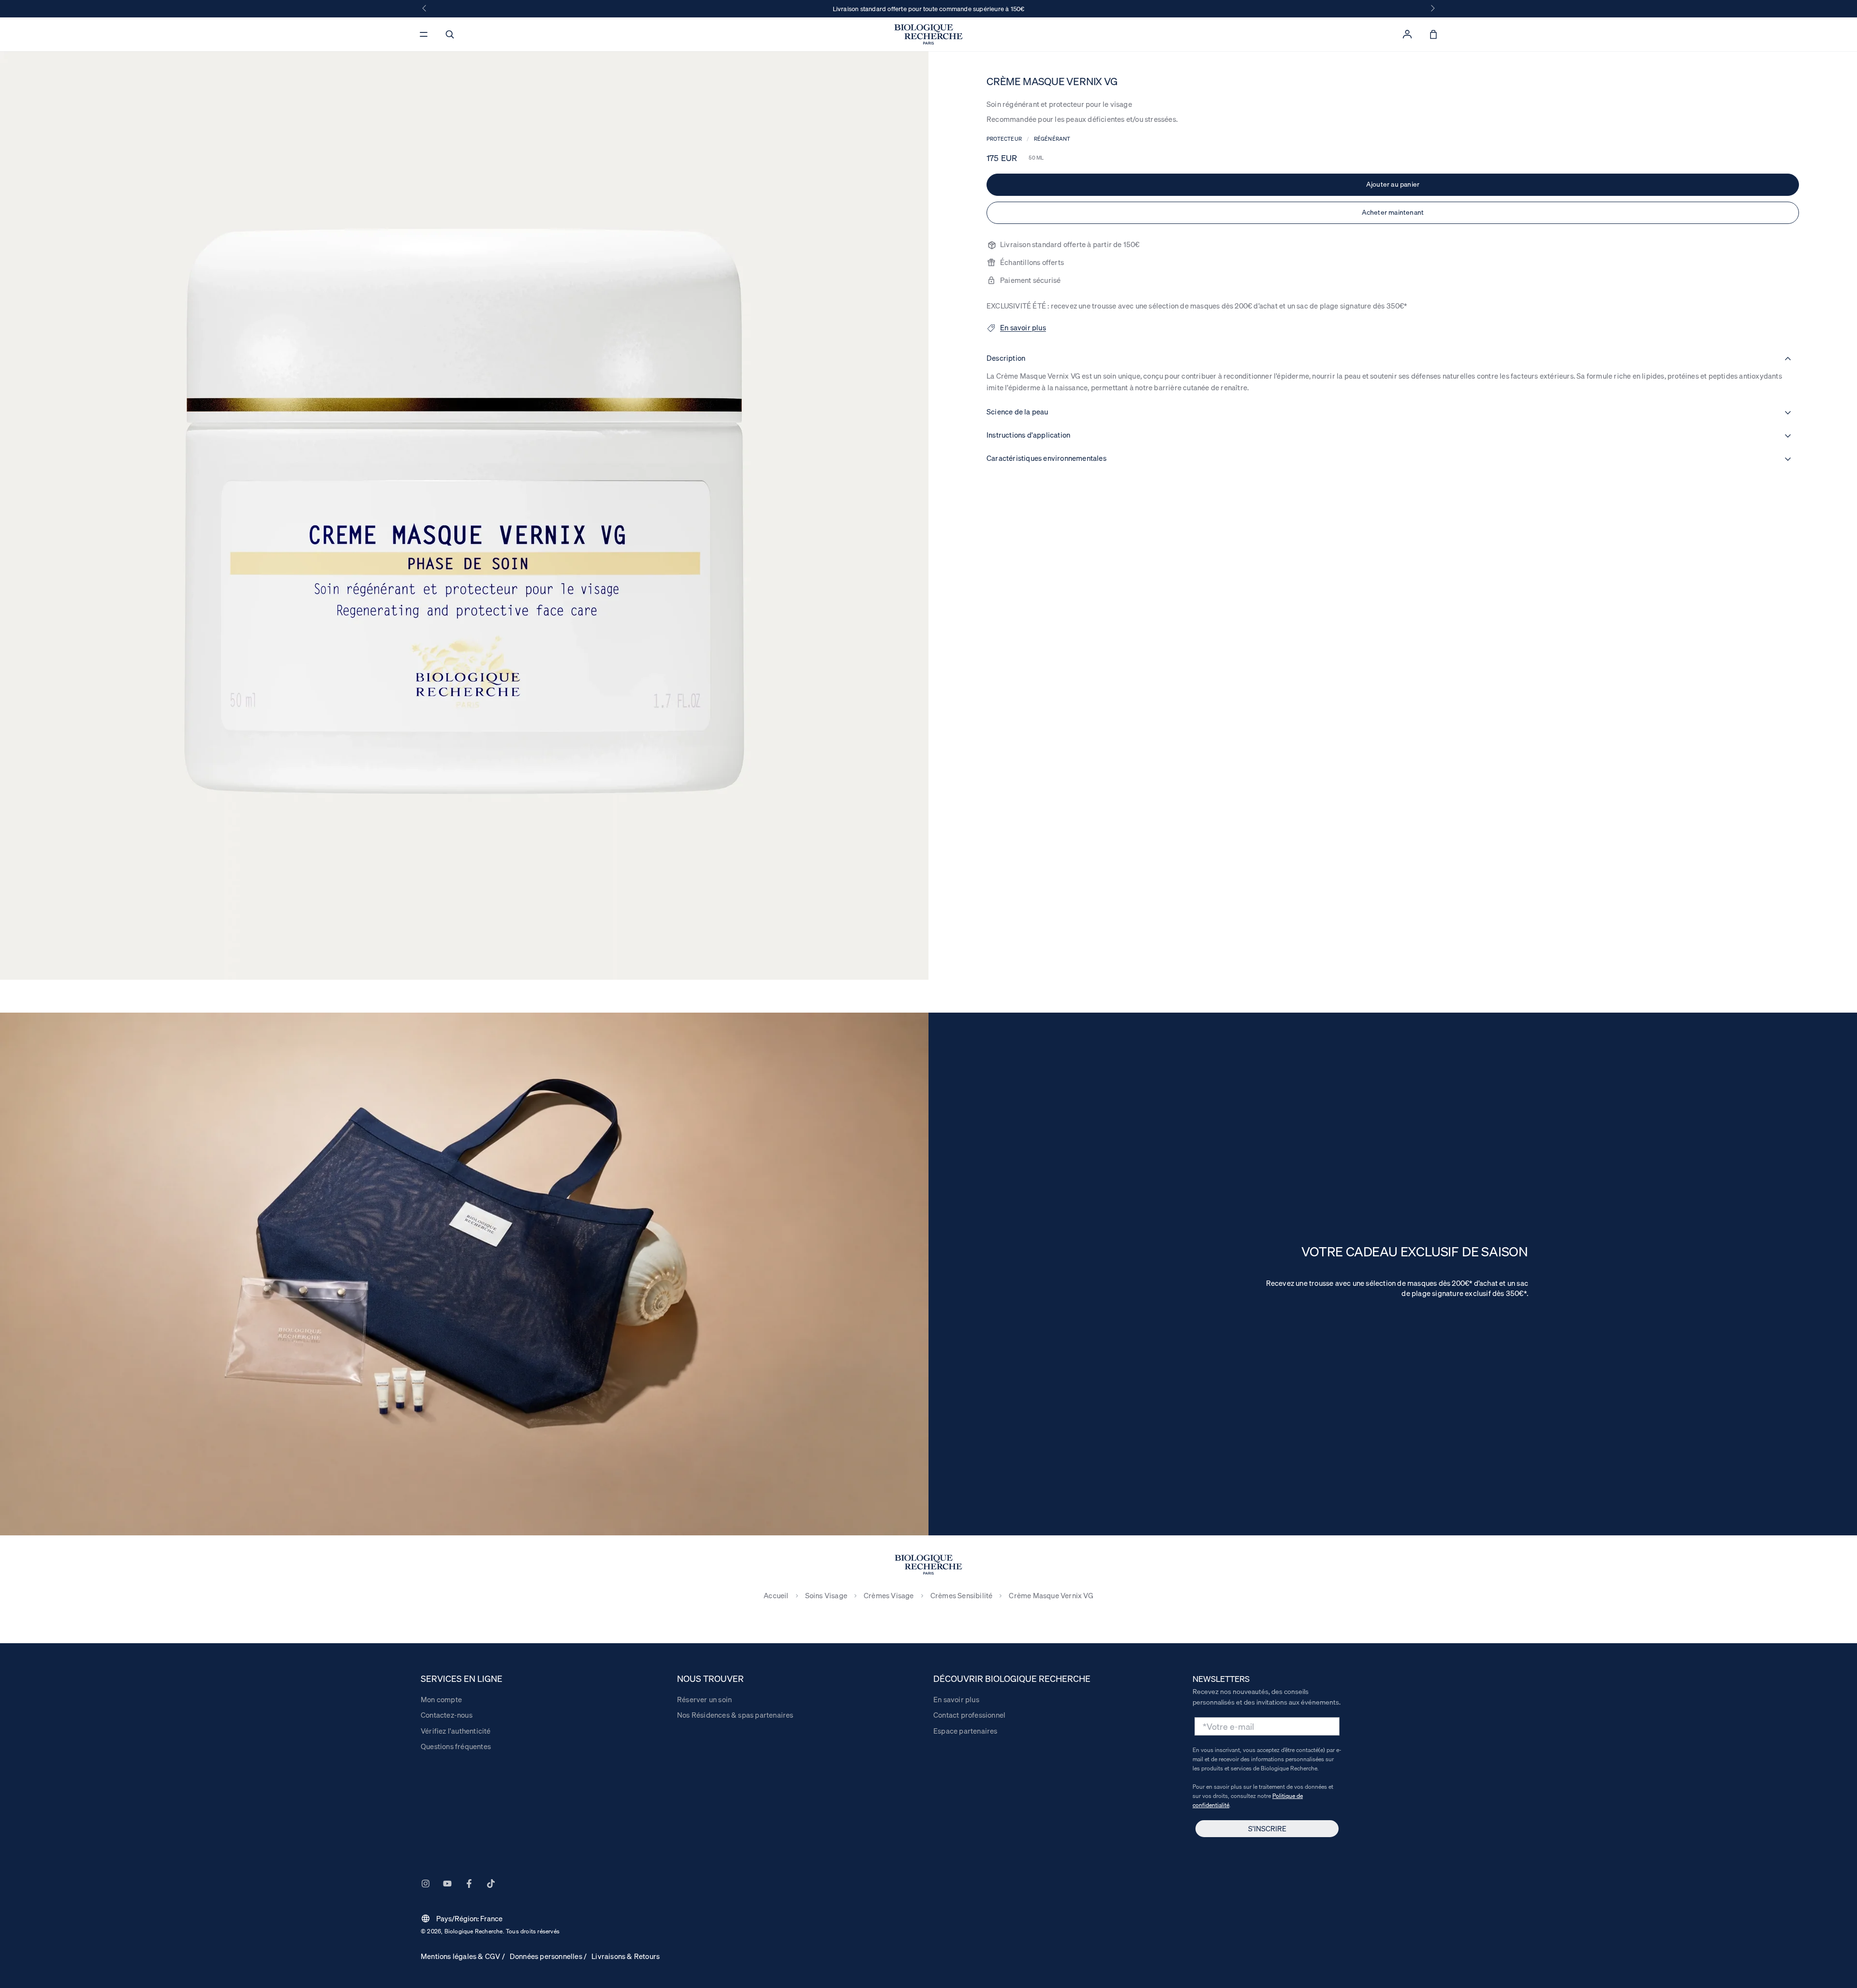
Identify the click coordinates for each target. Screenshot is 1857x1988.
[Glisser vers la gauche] (425, 9)
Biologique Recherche (474, 1931)
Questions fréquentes (456, 1746)
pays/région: (462, 1918)
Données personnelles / (548, 1956)
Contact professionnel (969, 1715)
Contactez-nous (447, 1715)
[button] (450, 34)
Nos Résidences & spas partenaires (735, 1715)
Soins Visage (826, 1596)
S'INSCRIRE (1267, 1828)
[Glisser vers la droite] (1432, 9)
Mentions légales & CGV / (463, 1956)
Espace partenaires (965, 1731)
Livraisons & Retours (626, 1956)
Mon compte (441, 1699)
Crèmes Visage (889, 1596)
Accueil (776, 1596)
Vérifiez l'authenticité (456, 1731)
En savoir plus (956, 1699)
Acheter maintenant (1393, 212)
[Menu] (424, 34)
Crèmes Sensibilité (962, 1596)
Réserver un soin (704, 1699)
